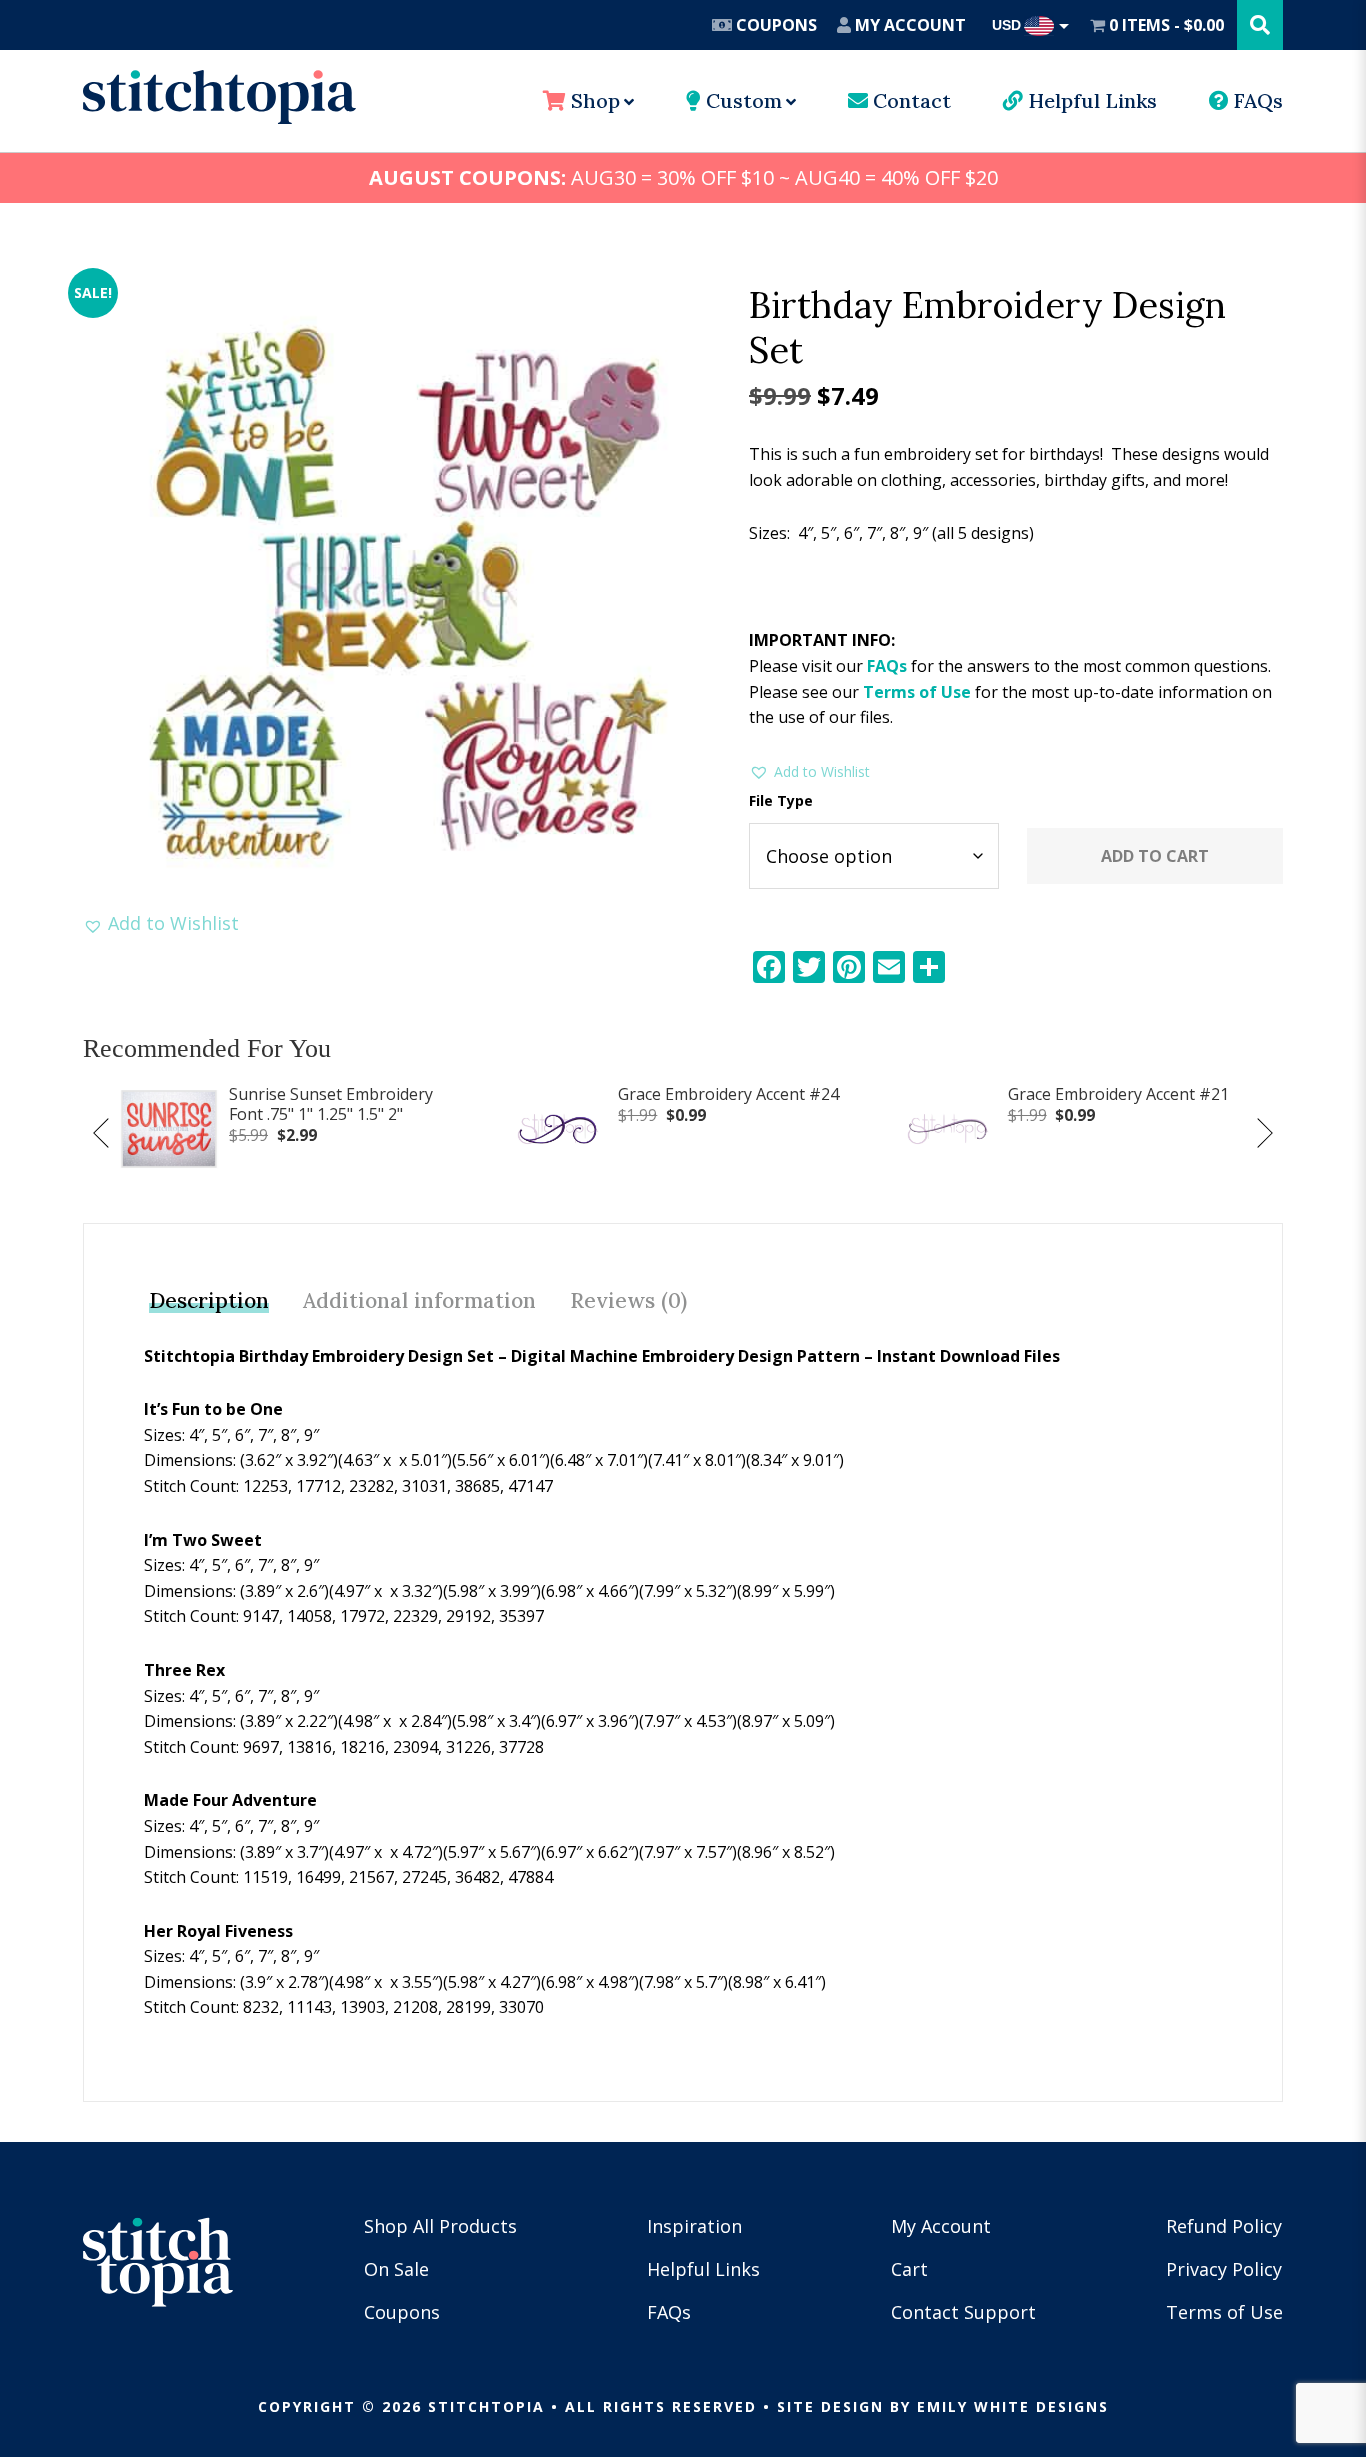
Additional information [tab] (419, 1300)
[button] (161, 923)
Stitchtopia (219, 97)
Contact (909, 100)
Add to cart (1155, 856)
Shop (593, 100)
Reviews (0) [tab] (628, 1300)
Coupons (774, 25)
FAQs (1256, 100)
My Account (908, 25)
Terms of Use (917, 692)
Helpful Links (1090, 100)
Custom (741, 100)
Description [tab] (209, 1300)
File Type (781, 800)
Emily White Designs (1013, 2406)
